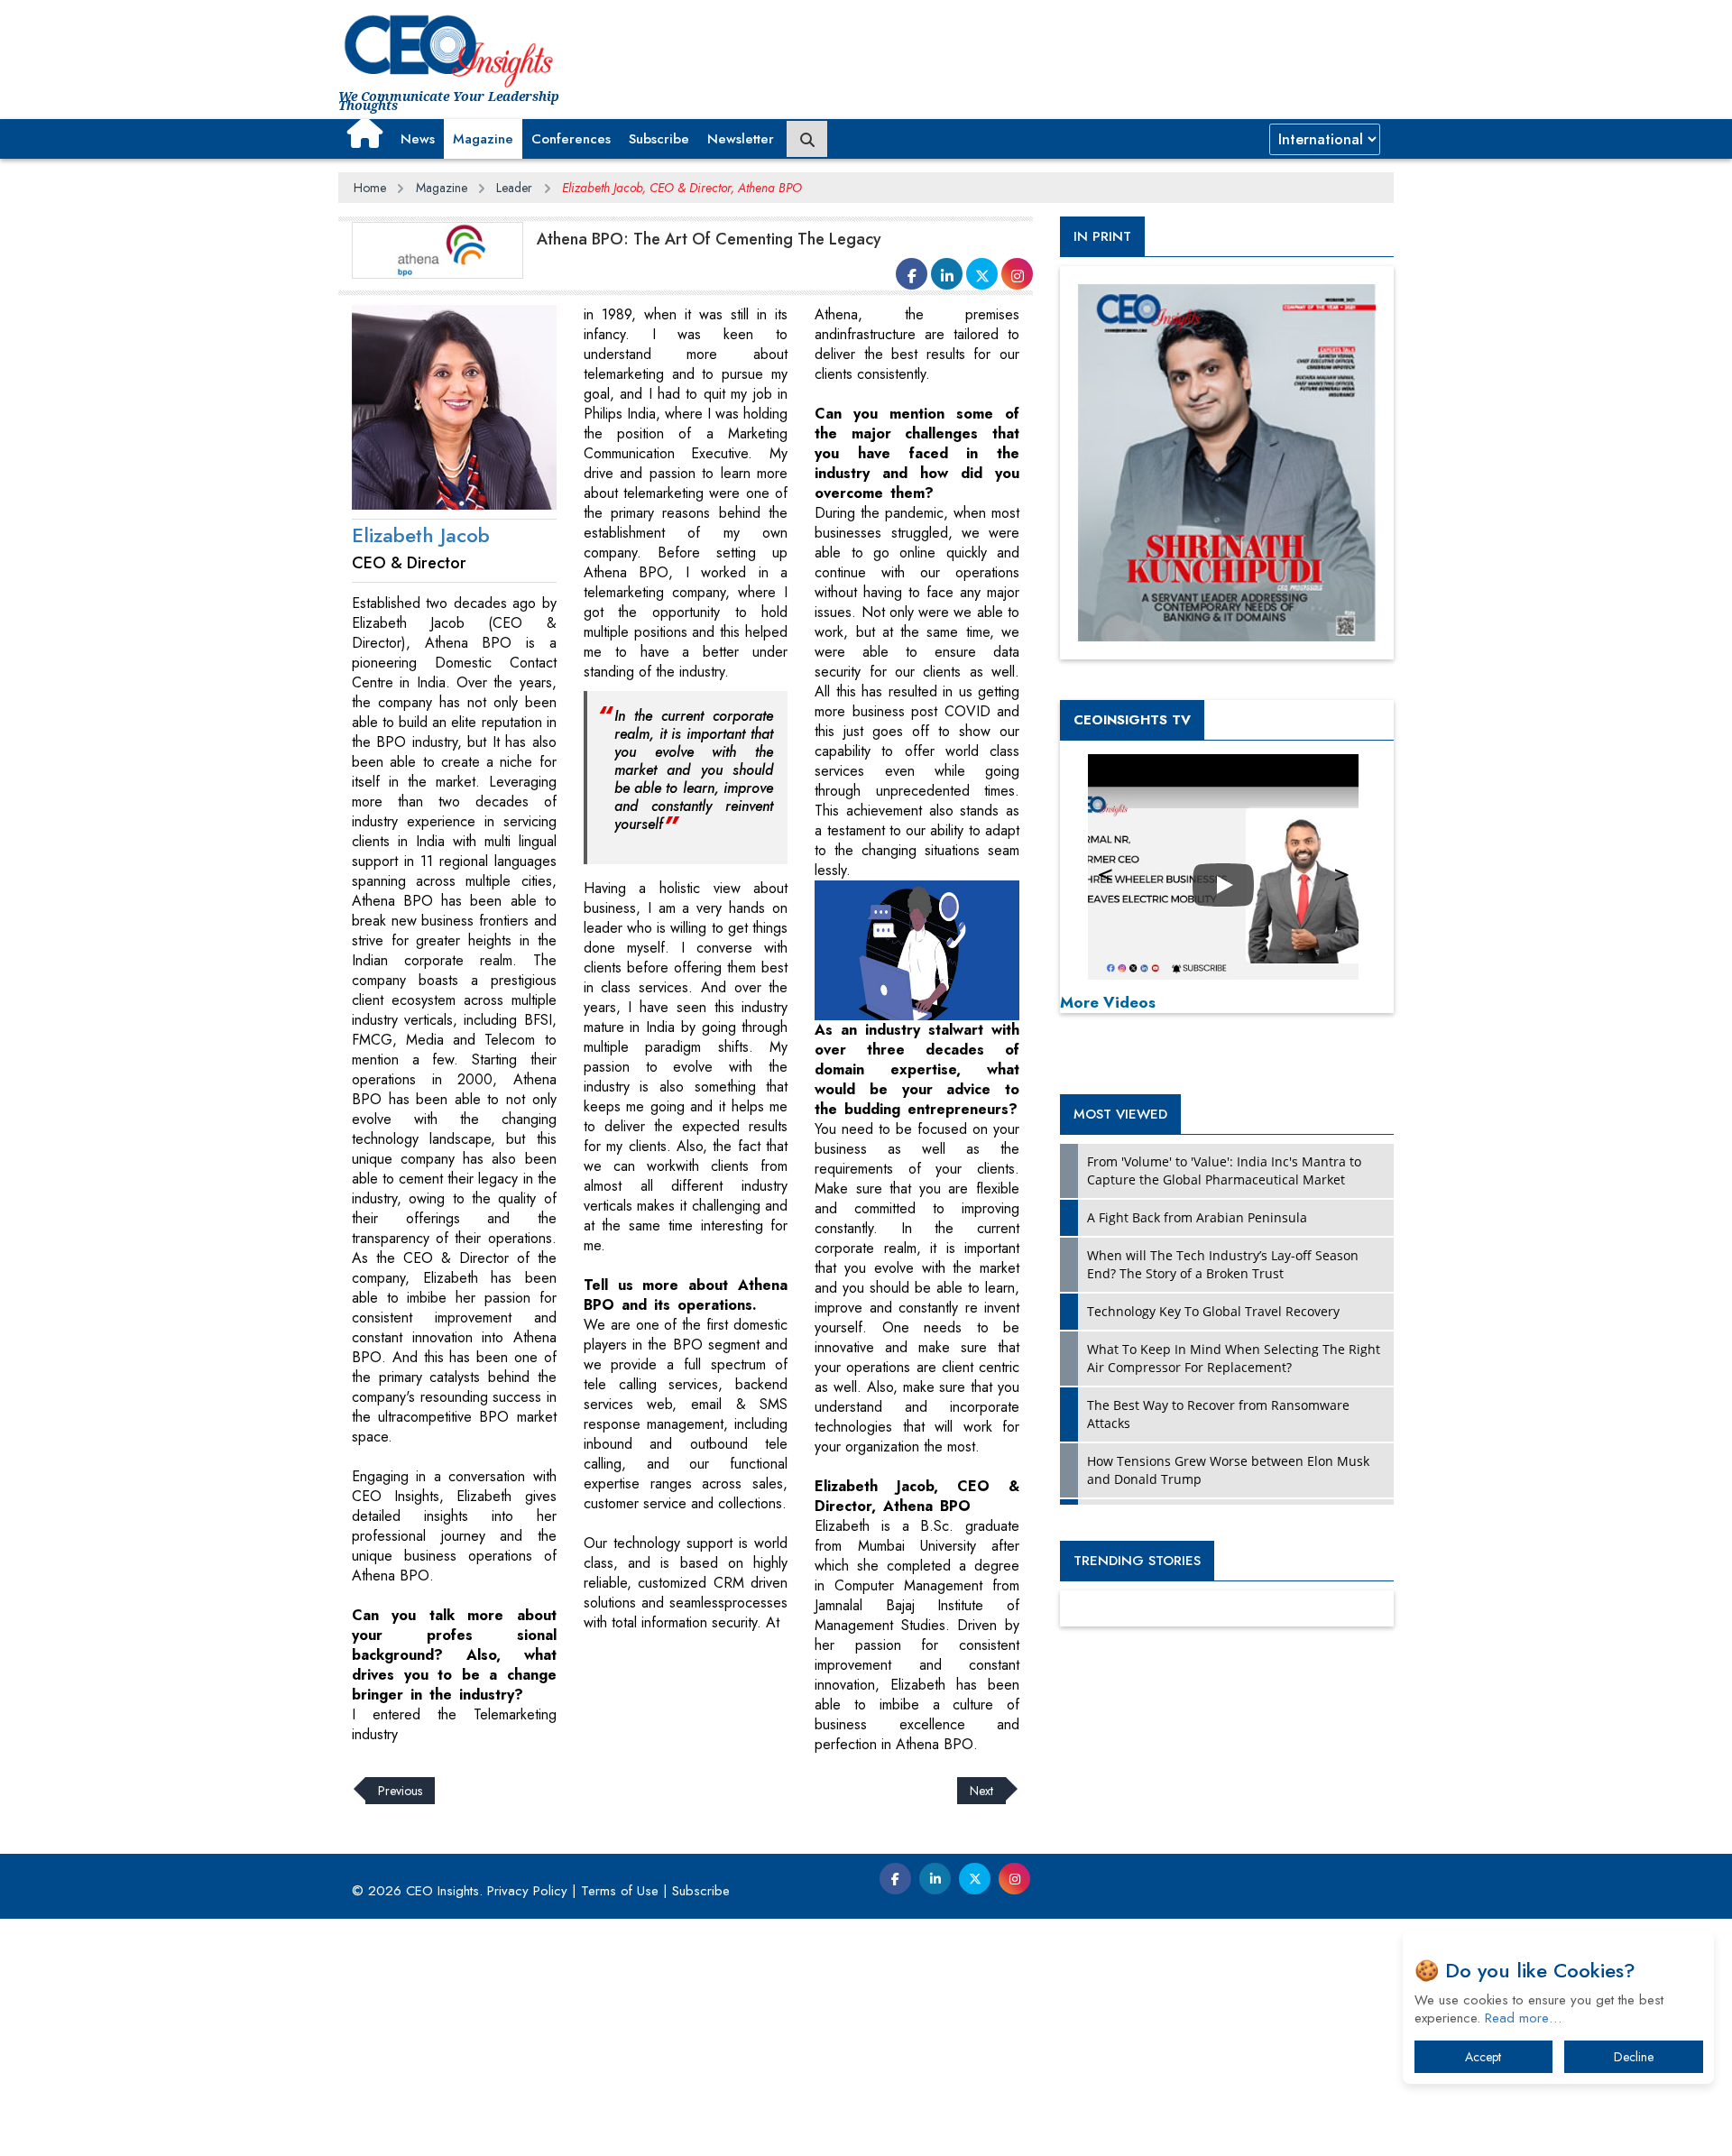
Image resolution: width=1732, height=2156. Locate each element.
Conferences (571, 139)
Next (981, 1791)
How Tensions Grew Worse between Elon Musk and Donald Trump (1228, 1470)
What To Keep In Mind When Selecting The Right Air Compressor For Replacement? (1234, 1358)
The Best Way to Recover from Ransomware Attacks (1218, 1414)
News (418, 139)
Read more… (1523, 2018)
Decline (1634, 2057)
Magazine (483, 139)
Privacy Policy (527, 1891)
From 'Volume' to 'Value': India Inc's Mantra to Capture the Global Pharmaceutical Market (1224, 1170)
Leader (514, 188)
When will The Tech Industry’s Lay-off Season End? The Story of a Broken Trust (1223, 1264)
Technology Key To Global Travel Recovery (1213, 1311)
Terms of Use (620, 1891)
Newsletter (741, 139)
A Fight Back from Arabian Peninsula (1197, 1217)
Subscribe (659, 139)
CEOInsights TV (1132, 720)
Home (370, 188)
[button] (365, 133)
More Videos (1108, 1002)
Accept (1483, 2057)
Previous (400, 1791)
